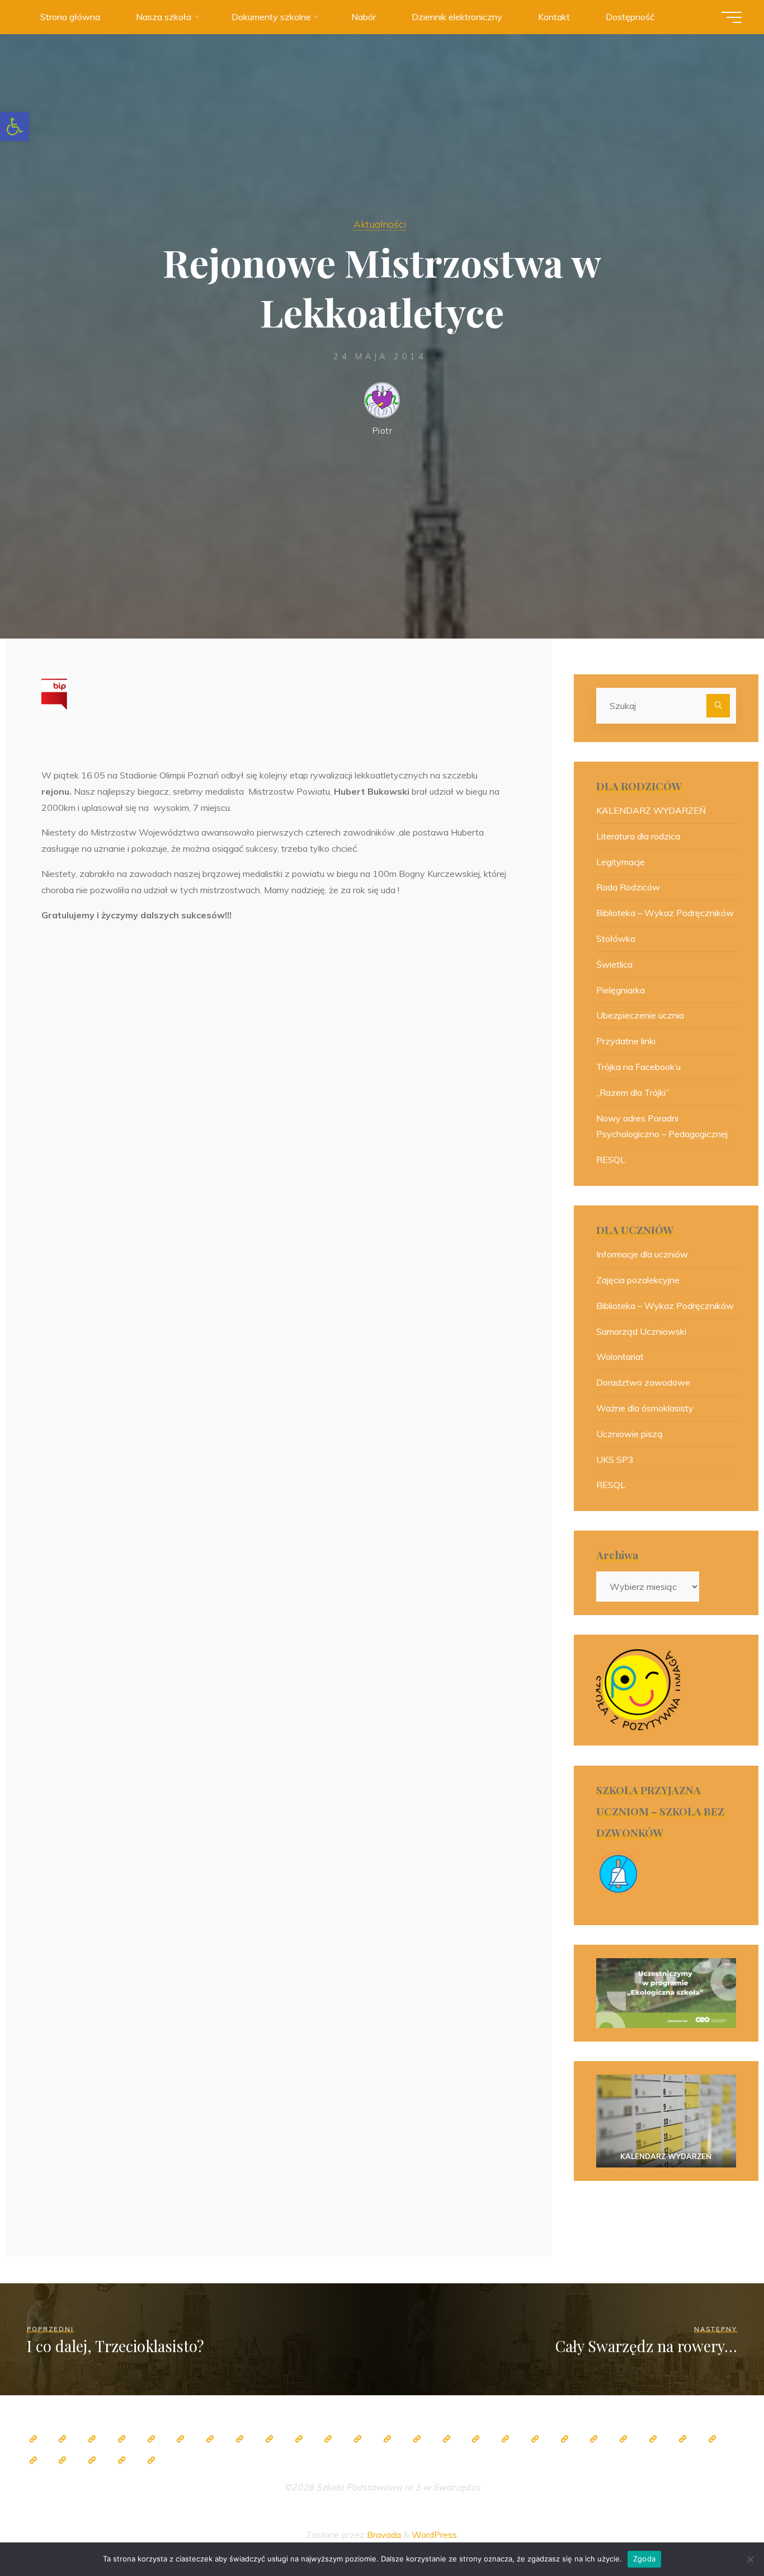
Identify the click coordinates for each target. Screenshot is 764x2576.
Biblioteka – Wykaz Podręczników (665, 913)
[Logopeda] (387, 2439)
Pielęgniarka (621, 990)
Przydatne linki (626, 1041)
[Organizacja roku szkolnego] (151, 2439)
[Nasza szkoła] (63, 2439)
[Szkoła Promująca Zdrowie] (506, 2439)
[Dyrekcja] (181, 2439)
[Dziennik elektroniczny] (92, 2439)
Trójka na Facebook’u (638, 1067)
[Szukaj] (718, 706)
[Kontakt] (121, 2460)
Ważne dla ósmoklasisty (645, 1408)
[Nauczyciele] (210, 2439)
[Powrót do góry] (720, 2532)
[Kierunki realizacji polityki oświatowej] (33, 2460)
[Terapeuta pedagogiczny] (358, 2439)
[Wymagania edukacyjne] (682, 2439)
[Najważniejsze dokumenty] (653, 2439)
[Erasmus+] (535, 2439)
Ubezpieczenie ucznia (640, 1015)
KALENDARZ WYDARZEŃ (651, 810)
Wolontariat (620, 1357)
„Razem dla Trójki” (633, 1092)
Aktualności (380, 224)
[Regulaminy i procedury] (712, 2439)
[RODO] (564, 2439)
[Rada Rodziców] (476, 2439)
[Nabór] (63, 2460)
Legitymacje (621, 862)
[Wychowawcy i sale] (446, 2439)
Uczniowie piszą (629, 1434)
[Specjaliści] (239, 2439)
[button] (15, 126)
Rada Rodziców (628, 887)
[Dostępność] (151, 2460)
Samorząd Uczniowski (641, 1331)
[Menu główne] (732, 17)
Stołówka (616, 939)
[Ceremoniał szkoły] (121, 2439)
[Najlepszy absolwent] (594, 2439)
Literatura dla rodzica (638, 836)
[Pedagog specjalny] (417, 2439)
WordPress (434, 2535)
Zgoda (644, 2559)
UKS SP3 (615, 1460)
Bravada (383, 2535)
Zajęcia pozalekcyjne (638, 1280)
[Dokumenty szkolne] (624, 2439)
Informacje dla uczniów (642, 1254)
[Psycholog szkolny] (328, 2439)
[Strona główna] (33, 2439)
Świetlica (614, 964)
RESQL (611, 1160)
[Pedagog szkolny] (269, 2439)
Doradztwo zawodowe (643, 1382)
